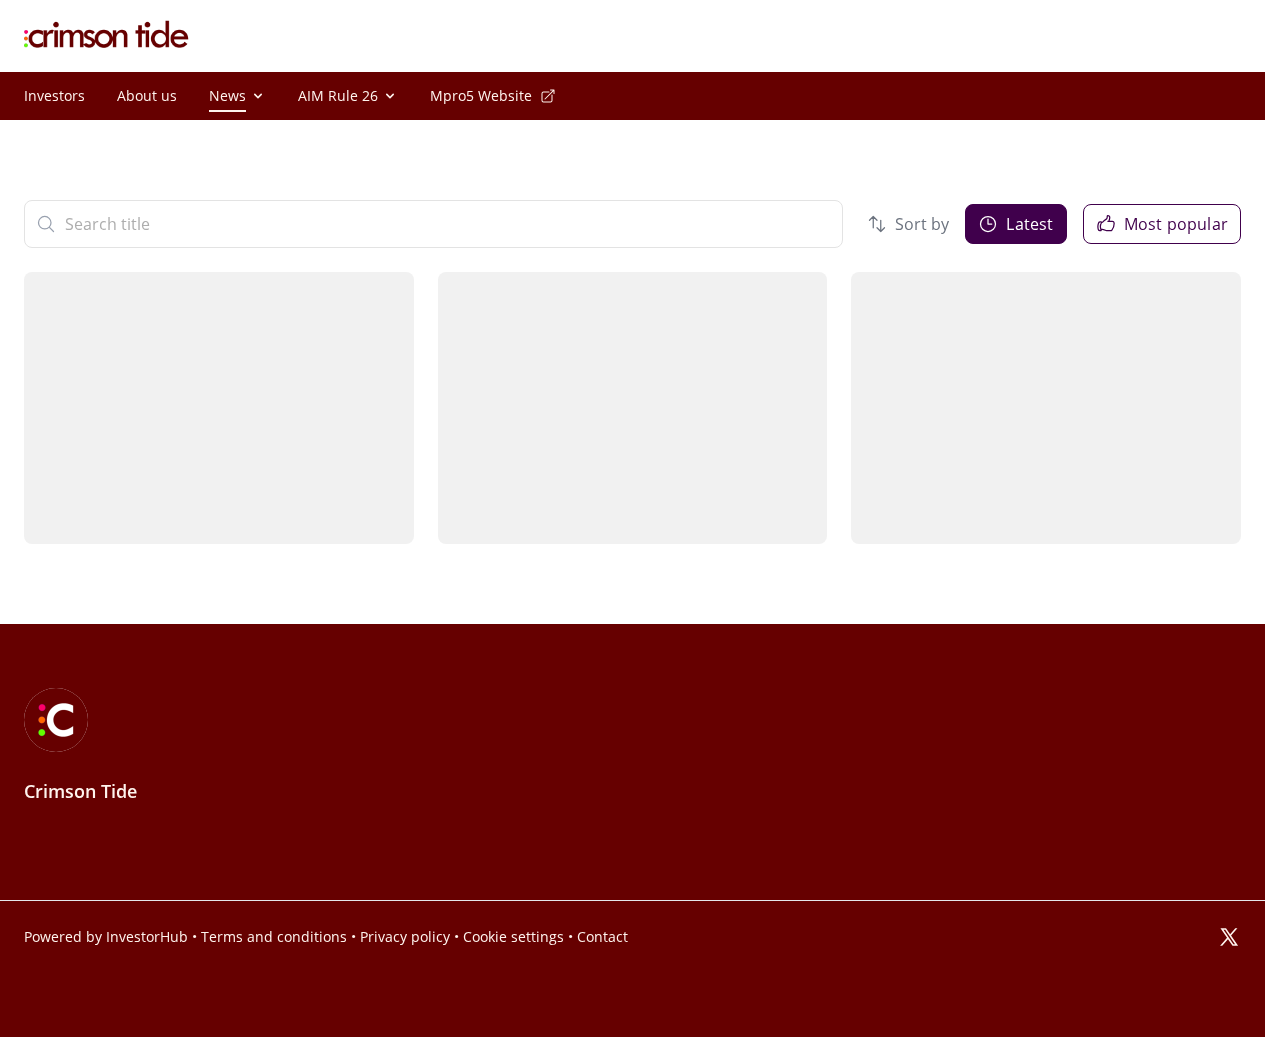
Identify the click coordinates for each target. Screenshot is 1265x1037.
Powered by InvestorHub (106, 937)
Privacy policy (405, 937)
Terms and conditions (274, 937)
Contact (602, 937)
